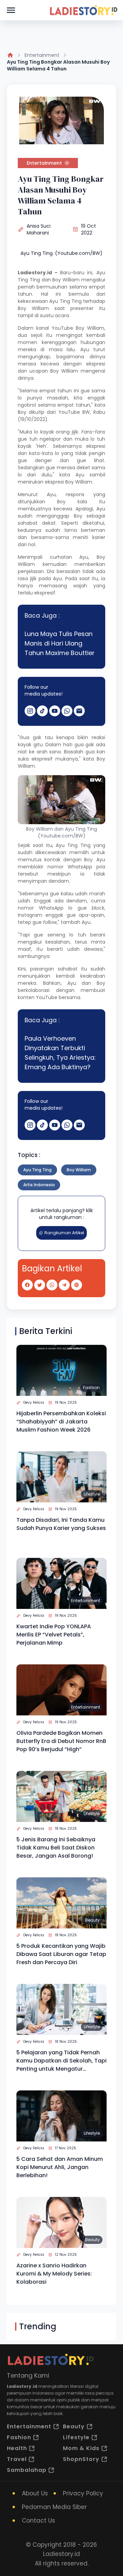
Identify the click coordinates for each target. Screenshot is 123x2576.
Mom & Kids (81, 2448)
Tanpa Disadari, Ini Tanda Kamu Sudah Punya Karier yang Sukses (61, 1524)
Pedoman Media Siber (54, 2507)
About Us (35, 2493)
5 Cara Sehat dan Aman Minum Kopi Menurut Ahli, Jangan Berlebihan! (60, 2167)
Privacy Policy (83, 2493)
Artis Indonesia (39, 1185)
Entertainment (42, 55)
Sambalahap (27, 2470)
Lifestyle (92, 1494)
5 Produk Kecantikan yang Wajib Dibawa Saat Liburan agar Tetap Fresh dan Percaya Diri (61, 1954)
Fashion (91, 1388)
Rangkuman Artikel (64, 1233)
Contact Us (38, 2521)
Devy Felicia (34, 1403)
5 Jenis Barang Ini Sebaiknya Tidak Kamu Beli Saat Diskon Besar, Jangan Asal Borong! (56, 1848)
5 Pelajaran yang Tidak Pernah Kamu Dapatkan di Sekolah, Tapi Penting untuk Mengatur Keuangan (61, 2061)
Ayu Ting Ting (37, 1170)
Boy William (66, 280)
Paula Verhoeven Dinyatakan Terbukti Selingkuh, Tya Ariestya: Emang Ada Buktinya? (60, 1053)
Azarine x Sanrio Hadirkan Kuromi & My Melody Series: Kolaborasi (54, 2274)
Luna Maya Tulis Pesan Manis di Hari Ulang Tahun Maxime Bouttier (60, 643)
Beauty (92, 1920)
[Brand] (83, 10)
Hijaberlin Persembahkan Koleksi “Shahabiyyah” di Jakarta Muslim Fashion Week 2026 (61, 1422)
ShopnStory (81, 2459)
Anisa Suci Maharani (39, 229)
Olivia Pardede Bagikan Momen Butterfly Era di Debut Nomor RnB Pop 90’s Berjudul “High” (61, 1741)
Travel (17, 2459)
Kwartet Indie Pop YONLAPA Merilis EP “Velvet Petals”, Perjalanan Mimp (54, 1635)
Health (17, 2448)
